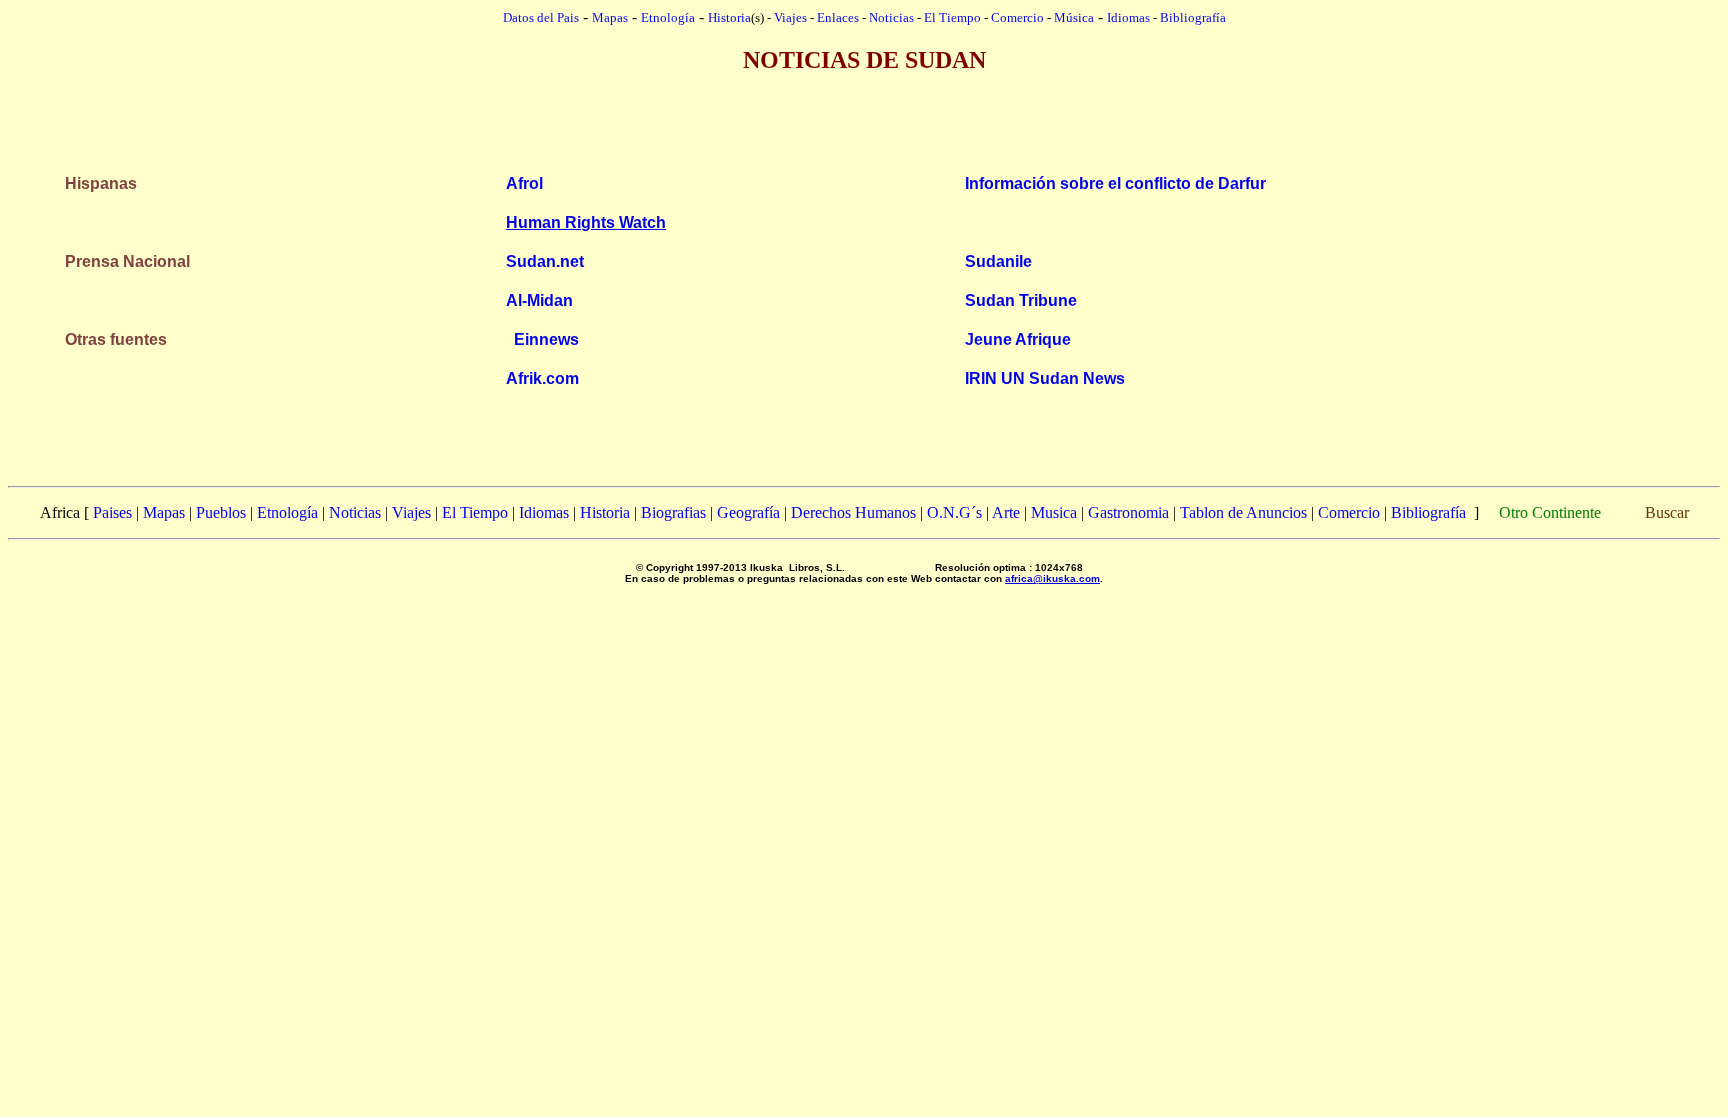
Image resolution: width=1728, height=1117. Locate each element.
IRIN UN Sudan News (1045, 378)
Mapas (164, 512)
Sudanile (998, 261)
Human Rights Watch (586, 222)
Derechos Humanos (853, 512)
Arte (1006, 512)
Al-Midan (539, 300)
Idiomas (1128, 17)
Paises (112, 512)
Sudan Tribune (1021, 300)
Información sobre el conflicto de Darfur (1115, 183)
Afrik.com (542, 378)
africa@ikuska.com (1052, 578)
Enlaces (838, 17)
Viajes (790, 17)
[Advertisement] (864, 103)
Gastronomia (1128, 512)
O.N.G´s (954, 512)
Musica (1054, 512)
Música (1074, 17)
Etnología (287, 512)
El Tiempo (952, 17)
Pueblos (221, 512)
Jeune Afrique (1018, 339)
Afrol (524, 183)
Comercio (1017, 17)
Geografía (748, 512)
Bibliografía (1193, 17)
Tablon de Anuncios (1243, 512)
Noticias (891, 17)
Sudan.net (545, 261)
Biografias (673, 512)
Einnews (546, 339)
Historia (729, 17)
